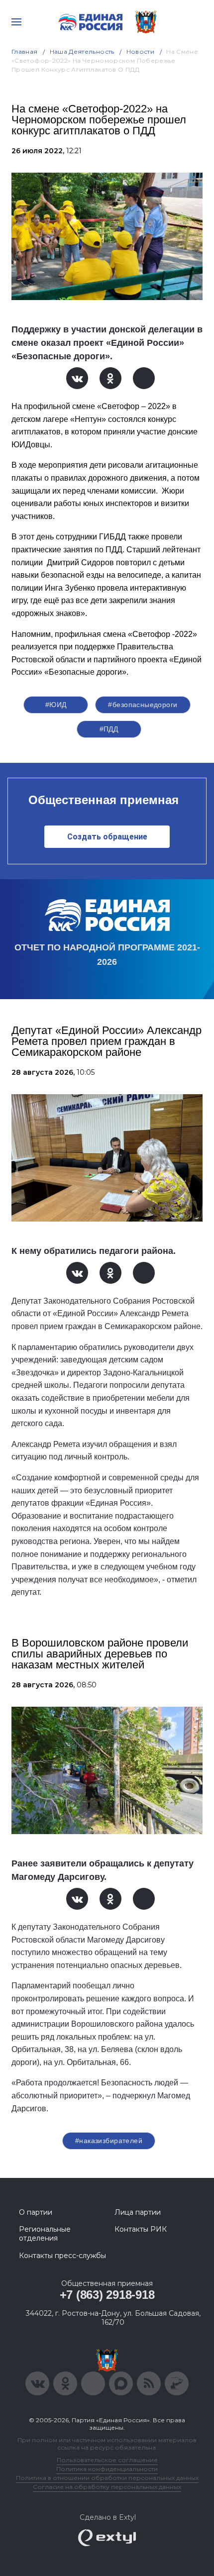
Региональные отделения (45, 2234)
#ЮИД (56, 705)
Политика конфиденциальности (107, 2469)
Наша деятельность (82, 52)
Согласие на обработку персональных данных (107, 2487)
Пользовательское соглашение (107, 2460)
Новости (141, 52)
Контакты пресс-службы (62, 2256)
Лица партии (138, 2212)
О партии (36, 2212)
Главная (25, 52)
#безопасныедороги (143, 705)
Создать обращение (107, 837)
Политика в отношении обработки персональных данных (107, 2478)
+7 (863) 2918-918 (107, 2295)
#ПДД (109, 729)
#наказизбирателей (109, 2141)
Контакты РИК (141, 2229)
